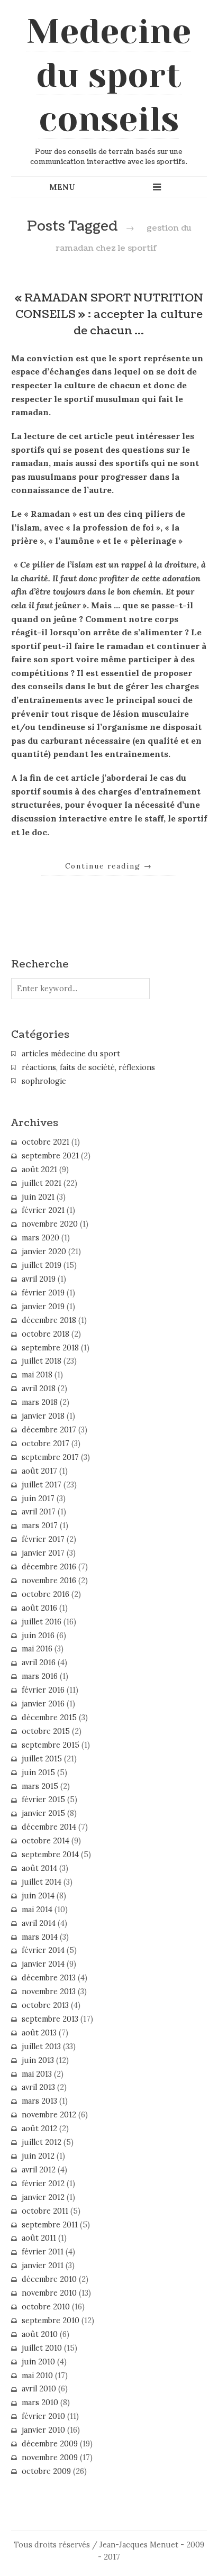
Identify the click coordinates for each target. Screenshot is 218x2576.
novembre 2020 (50, 1224)
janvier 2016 (43, 1704)
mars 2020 (40, 1238)
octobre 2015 (46, 1731)
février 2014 (43, 1950)
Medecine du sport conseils (109, 75)
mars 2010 (40, 2403)
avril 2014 (39, 1923)
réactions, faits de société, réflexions (88, 1067)
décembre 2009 (50, 2444)
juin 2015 (38, 1773)
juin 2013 (38, 2060)
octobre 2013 (45, 2005)
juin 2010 (38, 2362)
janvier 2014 (43, 1964)
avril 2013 (38, 2087)
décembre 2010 (49, 2279)
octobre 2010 (46, 2307)
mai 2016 (37, 1649)
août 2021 (39, 1170)
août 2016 (39, 1608)
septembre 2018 (50, 1348)
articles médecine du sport (71, 1054)
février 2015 (43, 1799)
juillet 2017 (42, 1485)
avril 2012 (39, 2170)
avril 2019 (39, 1279)
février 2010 (43, 2416)
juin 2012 (38, 2156)
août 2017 (39, 1471)
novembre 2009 (50, 2458)
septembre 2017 (50, 1457)
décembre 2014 (49, 1827)
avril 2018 (39, 1389)
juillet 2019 (42, 1265)
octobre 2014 (46, 1841)
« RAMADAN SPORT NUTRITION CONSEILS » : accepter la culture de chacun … (109, 314)
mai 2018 (37, 1375)
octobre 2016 (46, 1594)
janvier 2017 (43, 1553)
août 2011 (39, 2238)
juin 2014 (38, 1896)
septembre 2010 (51, 2321)
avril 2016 (39, 1662)
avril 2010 (39, 2389)
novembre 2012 (49, 2115)
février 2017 (43, 1539)
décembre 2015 (49, 1718)
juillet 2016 (42, 1622)
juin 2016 (38, 1636)
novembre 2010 (49, 2293)
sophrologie (44, 1081)
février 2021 (43, 1210)
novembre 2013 (49, 1992)
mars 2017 (40, 1525)
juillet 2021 (42, 1183)
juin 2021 (38, 1197)
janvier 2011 (43, 2266)
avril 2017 (39, 1512)
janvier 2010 (43, 2430)
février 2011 (43, 2252)
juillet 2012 (42, 2142)
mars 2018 (40, 1402)
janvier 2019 (43, 1307)
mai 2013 (37, 2074)
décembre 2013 (49, 1978)
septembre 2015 (51, 1745)
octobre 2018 (46, 1334)
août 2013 (39, 2033)
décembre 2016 (49, 1567)
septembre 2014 (50, 1855)
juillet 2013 (41, 2047)
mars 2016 (40, 1676)
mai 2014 (37, 1910)
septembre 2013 (50, 2019)
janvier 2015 (43, 1813)
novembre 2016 (49, 1581)
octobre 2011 (45, 2211)
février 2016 (43, 1690)
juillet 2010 (42, 2348)
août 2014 (39, 1868)
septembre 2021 (50, 1156)
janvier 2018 (43, 1416)
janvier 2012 (43, 2197)
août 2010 (40, 2334)
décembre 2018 (49, 1320)
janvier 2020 (44, 1252)
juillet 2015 (42, 1759)
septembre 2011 (50, 2225)
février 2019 (43, 1293)
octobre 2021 (46, 1142)
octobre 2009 (46, 2471)
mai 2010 (37, 2376)
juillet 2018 (42, 1361)
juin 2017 (38, 1499)
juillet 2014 (42, 1882)
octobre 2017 (46, 1444)
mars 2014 (40, 1937)
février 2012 (43, 2184)
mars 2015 (40, 1786)
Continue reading (109, 866)
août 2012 (39, 2129)
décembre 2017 (49, 1430)
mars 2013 (39, 2101)
